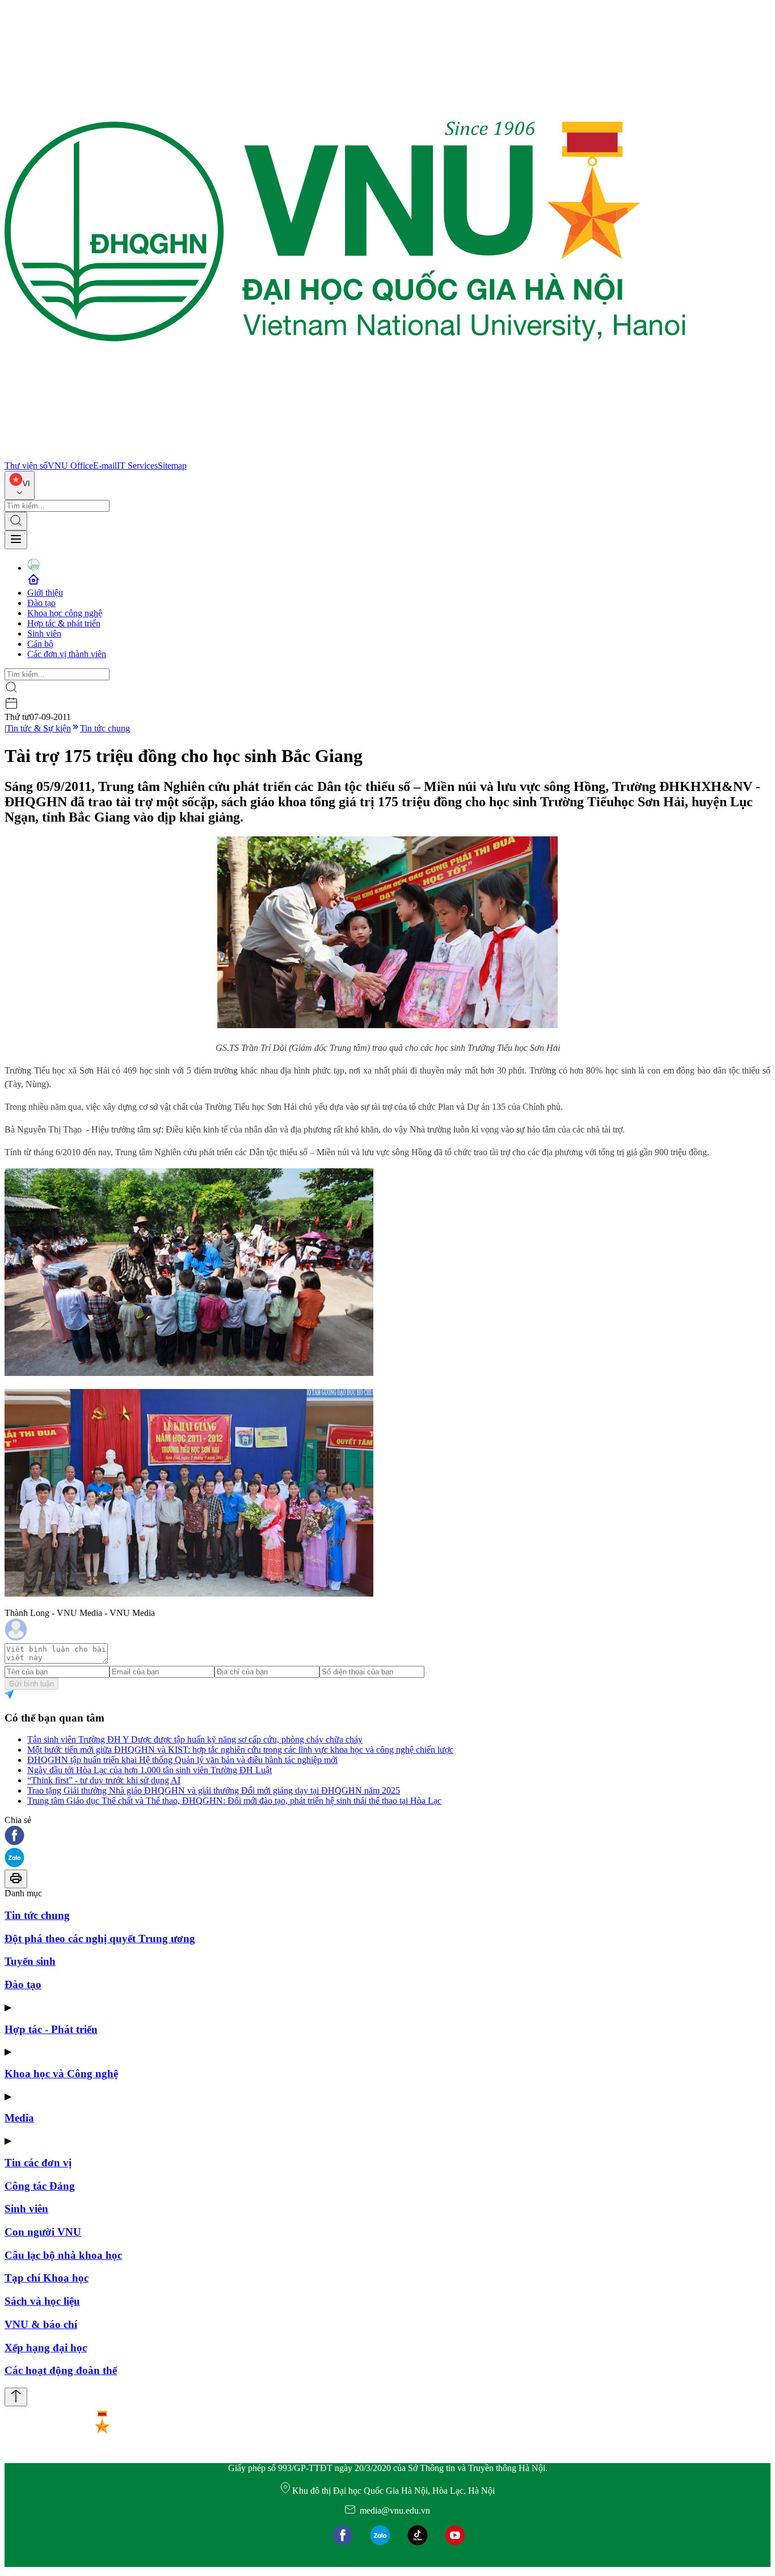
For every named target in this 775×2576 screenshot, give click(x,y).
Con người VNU (43, 2232)
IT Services (137, 466)
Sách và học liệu (42, 2301)
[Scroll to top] (16, 2397)
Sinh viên (44, 634)
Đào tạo (41, 603)
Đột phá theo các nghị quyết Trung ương (100, 1939)
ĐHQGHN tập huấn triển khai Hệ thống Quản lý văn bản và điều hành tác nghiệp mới (182, 1760)
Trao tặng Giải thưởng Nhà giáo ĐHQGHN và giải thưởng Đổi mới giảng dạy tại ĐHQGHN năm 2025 (214, 1790)
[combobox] (20, 485)
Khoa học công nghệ (65, 613)
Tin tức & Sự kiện (39, 728)
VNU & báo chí (41, 2324)
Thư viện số (26, 466)
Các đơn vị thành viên (67, 654)
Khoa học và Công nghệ (61, 2074)
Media (19, 2118)
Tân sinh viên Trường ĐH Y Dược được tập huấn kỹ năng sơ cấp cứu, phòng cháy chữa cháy (195, 1739)
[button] (387, 1836)
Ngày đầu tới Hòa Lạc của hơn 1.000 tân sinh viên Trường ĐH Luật (149, 1770)
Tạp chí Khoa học (47, 2278)
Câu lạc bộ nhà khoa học (63, 2255)
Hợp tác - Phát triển (51, 2029)
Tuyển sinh (30, 1961)
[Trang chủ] (345, 455)
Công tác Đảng (40, 2186)
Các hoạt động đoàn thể (61, 2370)
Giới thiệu (45, 593)
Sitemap (172, 466)
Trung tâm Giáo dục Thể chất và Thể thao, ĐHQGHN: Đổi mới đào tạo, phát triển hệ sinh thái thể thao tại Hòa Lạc (234, 1801)
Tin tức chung (105, 728)
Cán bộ (40, 644)
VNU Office (70, 466)
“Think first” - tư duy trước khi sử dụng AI (104, 1780)
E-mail (105, 466)
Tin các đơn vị (38, 2163)
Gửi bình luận (31, 1684)
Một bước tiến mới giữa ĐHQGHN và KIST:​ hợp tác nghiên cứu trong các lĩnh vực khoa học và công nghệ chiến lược (240, 1750)
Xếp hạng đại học (46, 2348)
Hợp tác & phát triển (64, 623)
